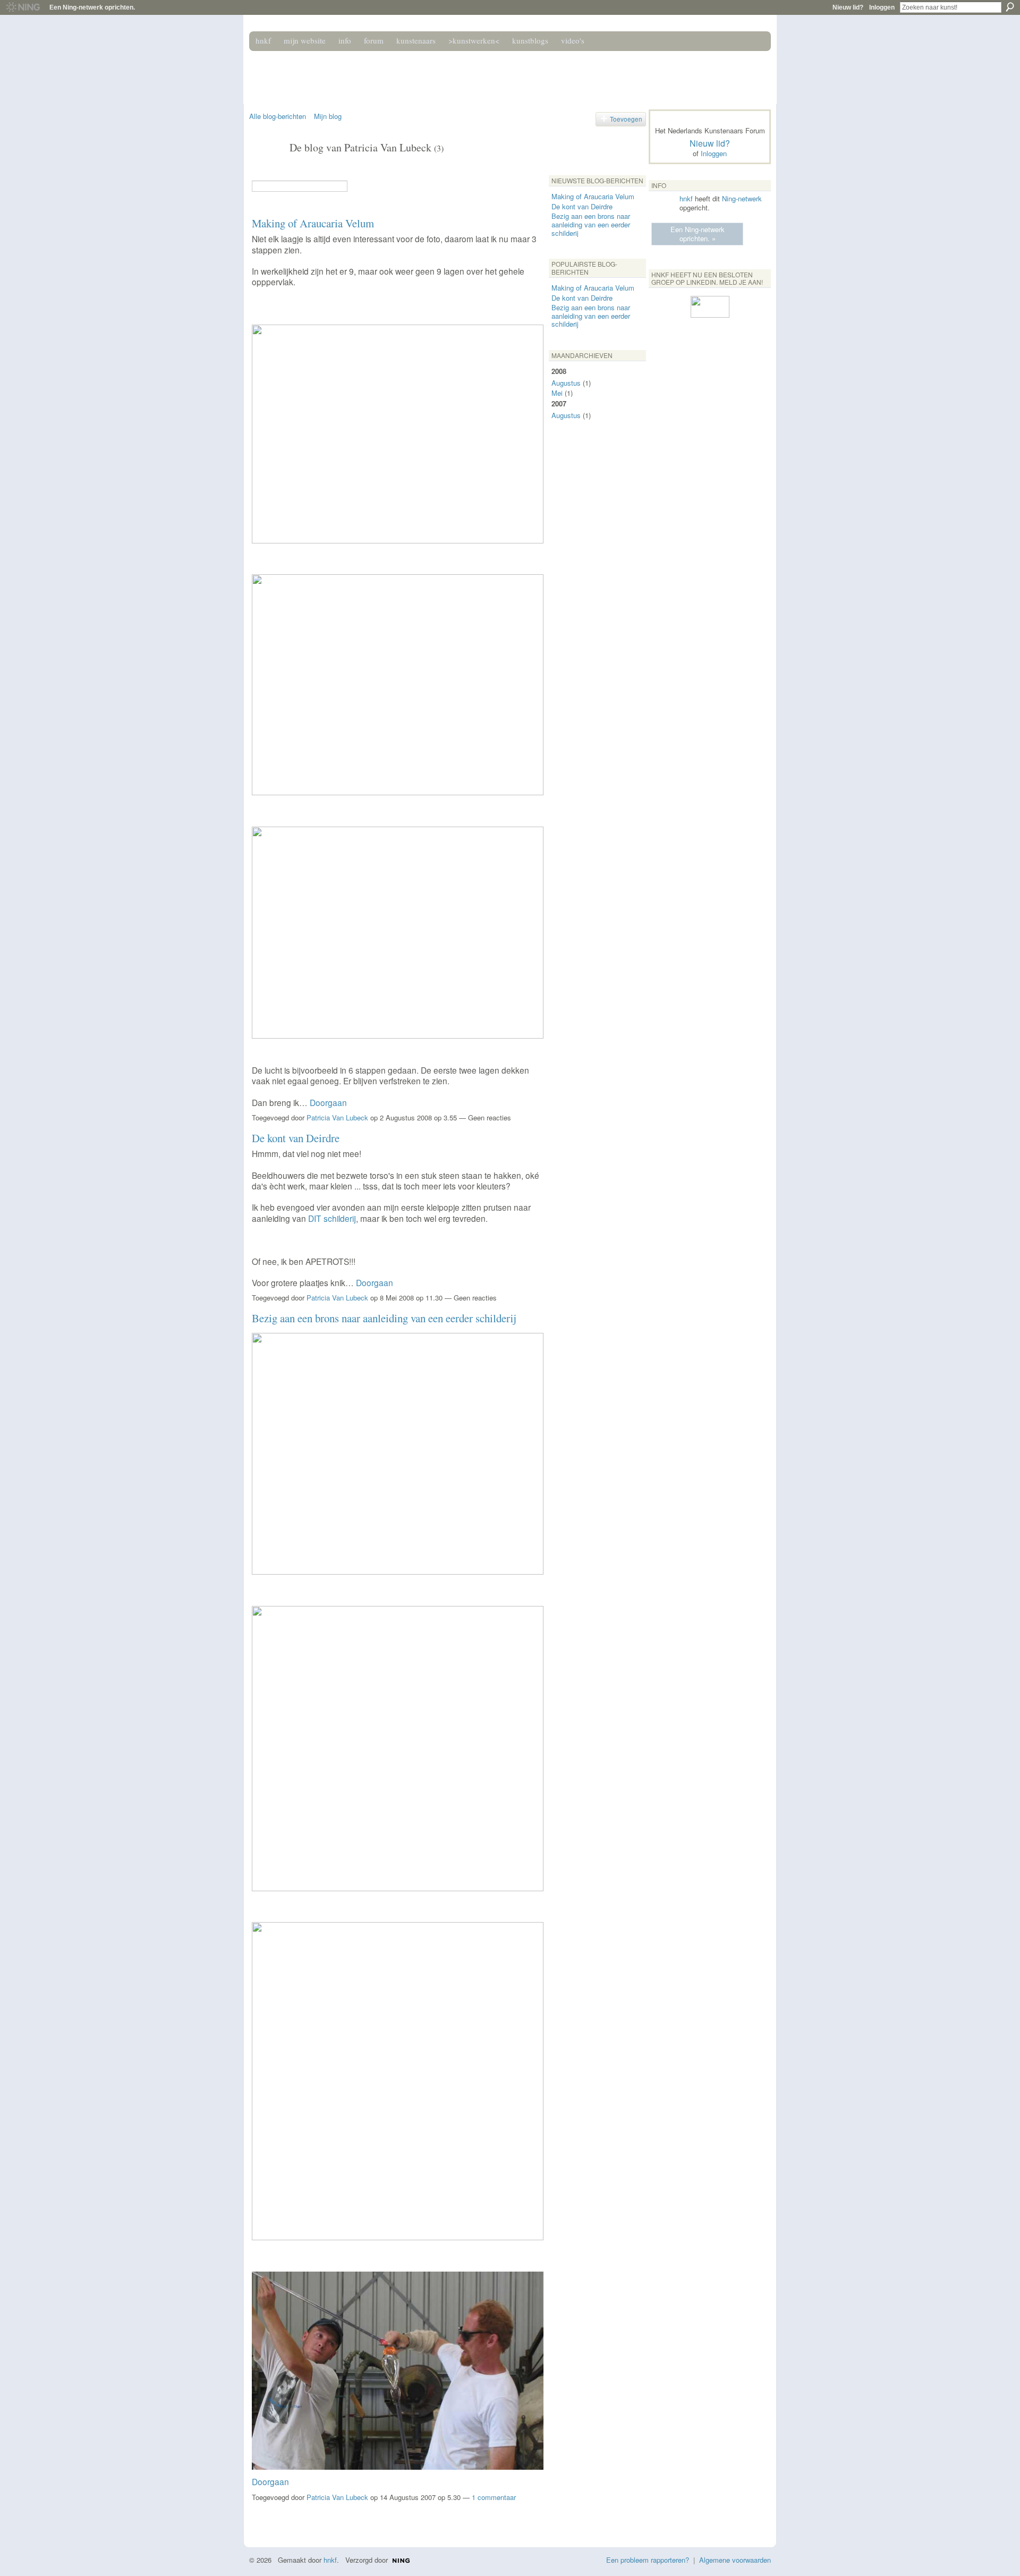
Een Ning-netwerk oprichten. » (698, 234)
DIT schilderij (332, 1218)
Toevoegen (626, 119)
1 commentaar (494, 2497)
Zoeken (1010, 7)
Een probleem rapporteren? (648, 2560)
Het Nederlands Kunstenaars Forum (400, 73)
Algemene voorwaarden (735, 2560)
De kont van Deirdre (296, 1138)
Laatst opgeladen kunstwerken (258, 2518)
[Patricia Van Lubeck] (266, 170)
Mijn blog (328, 116)
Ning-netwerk (742, 198)
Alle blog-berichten (278, 116)
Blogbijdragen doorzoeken (355, 186)
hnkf (686, 198)
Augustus (566, 383)
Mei (557, 393)
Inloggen (882, 7)
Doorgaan (328, 1102)
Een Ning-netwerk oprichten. (92, 7)
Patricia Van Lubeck (337, 1117)
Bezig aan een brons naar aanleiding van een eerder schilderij (384, 1318)
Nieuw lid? (848, 7)
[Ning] (23, 7)
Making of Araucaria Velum (313, 223)
